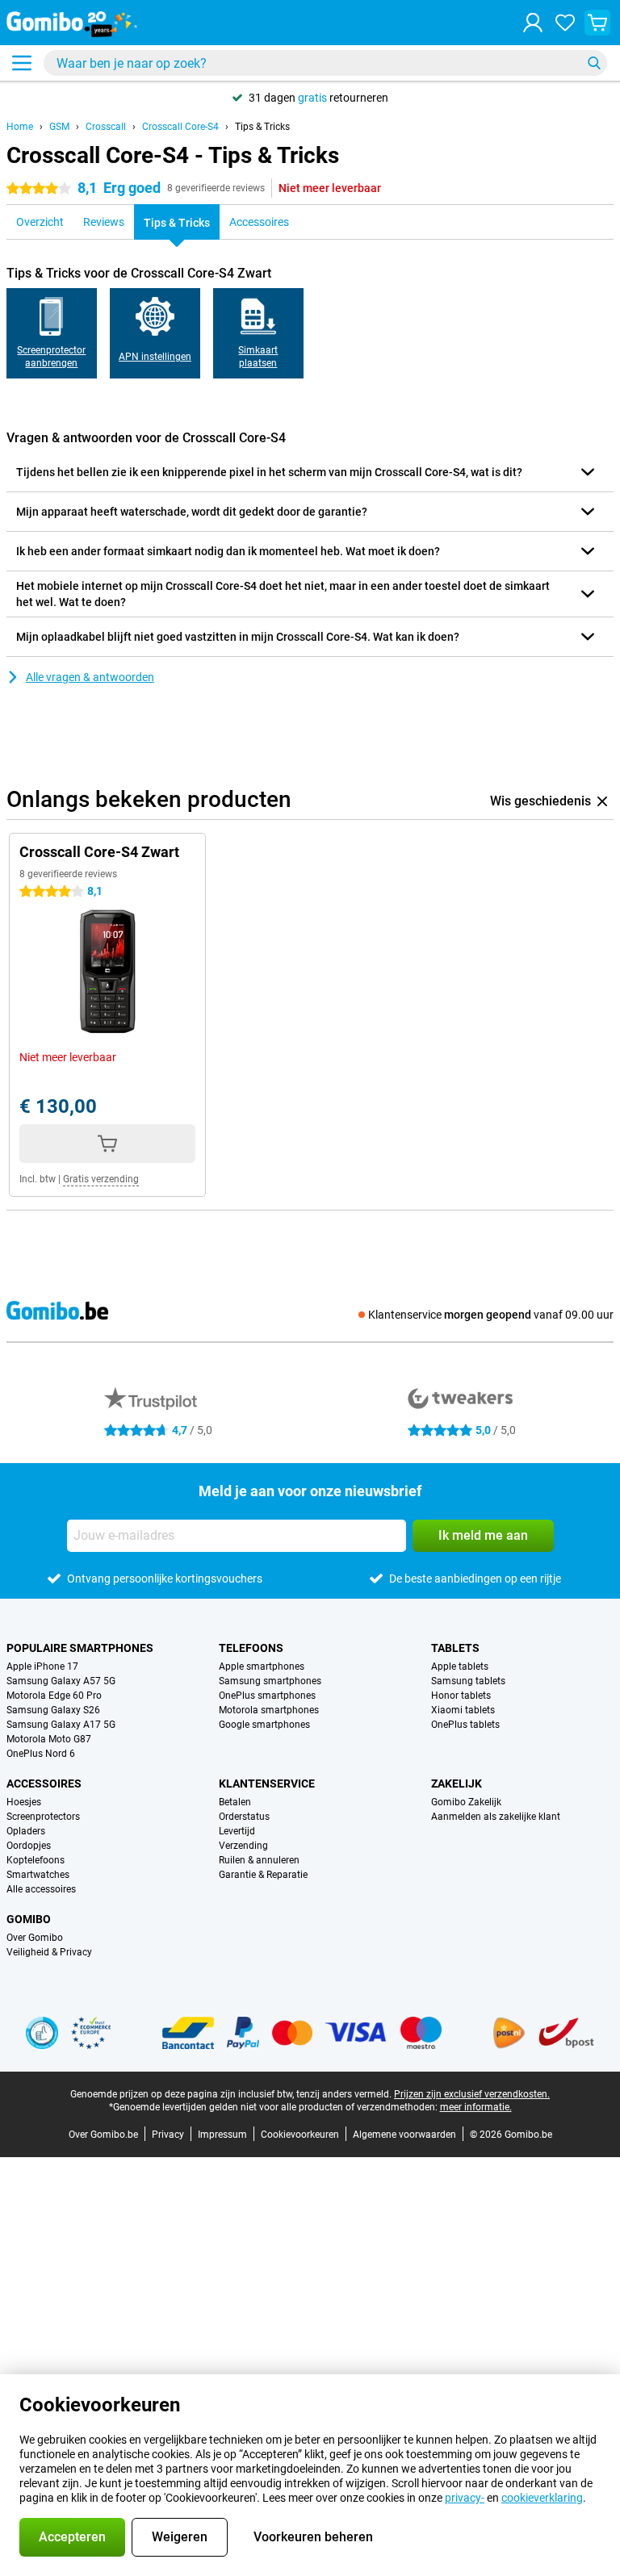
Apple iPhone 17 (42, 1666)
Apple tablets (460, 1666)
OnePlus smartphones (267, 1696)
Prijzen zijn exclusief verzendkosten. (472, 2094)
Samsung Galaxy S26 (53, 1710)
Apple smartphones (262, 1666)
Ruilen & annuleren (259, 1860)
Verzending (243, 1846)
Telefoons (251, 1648)
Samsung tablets (468, 1681)
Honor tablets (461, 1696)
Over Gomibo (35, 1938)
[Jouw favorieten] (565, 23)
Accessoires (44, 1784)
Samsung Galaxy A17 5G (61, 1725)
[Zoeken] (594, 63)
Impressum (222, 2135)
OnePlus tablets (465, 1725)
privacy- (465, 2498)
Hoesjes (24, 1802)
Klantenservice (267, 1784)
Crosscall (106, 127)
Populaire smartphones (80, 1648)
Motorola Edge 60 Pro (54, 1696)
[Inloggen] (533, 23)
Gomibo (29, 1919)
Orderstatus (244, 1817)
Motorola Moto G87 (49, 1739)
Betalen (235, 1802)
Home (20, 127)
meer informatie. (476, 2107)
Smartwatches (38, 1875)
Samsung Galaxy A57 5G (61, 1681)
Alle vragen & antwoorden (90, 677)
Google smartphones (264, 1725)
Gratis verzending (101, 1179)
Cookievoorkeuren (300, 2135)
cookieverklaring (542, 2498)
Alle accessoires (41, 1889)
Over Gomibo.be (103, 2135)
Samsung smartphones (270, 1681)
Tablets (455, 1648)
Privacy (168, 2135)
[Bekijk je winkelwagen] (597, 23)
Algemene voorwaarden (404, 2135)
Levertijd (237, 1831)
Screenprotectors (43, 1817)
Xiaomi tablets (463, 1710)
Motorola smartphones (269, 1710)
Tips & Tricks (262, 127)
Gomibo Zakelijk (466, 1802)
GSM (59, 127)
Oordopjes (29, 1846)
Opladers (26, 1831)
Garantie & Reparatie (263, 1875)
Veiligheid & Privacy (49, 1952)
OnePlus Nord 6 (41, 1754)
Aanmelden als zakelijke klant (496, 1817)
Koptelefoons (36, 1860)
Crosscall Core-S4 (180, 127)
